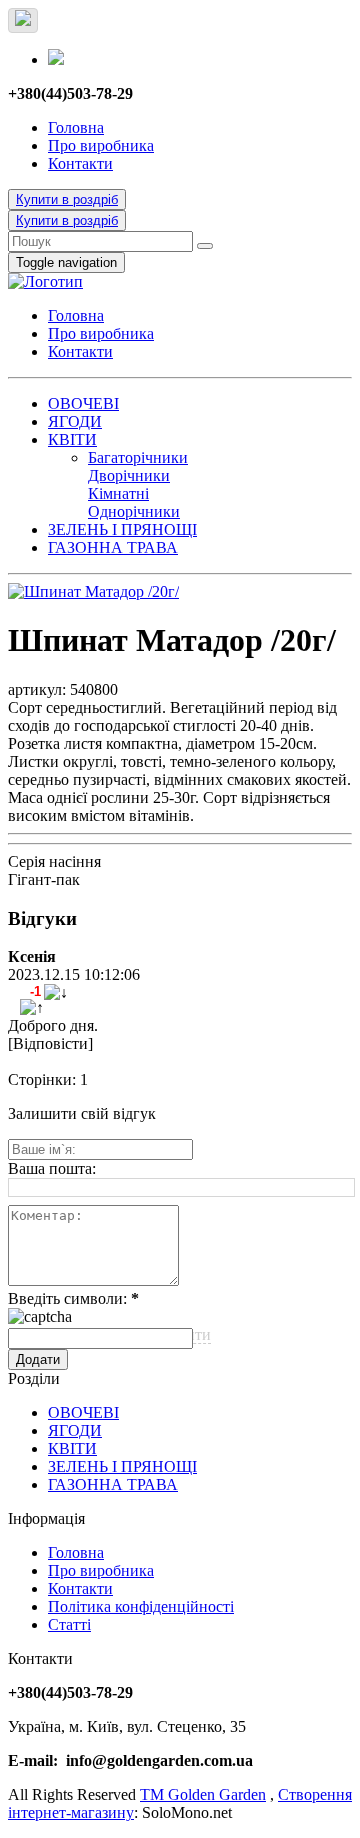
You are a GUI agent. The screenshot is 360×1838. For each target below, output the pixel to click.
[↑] (32, 1008)
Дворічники (129, 475)
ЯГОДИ (75, 421)
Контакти (80, 163)
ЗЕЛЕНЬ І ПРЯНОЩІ (122, 529)
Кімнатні (118, 493)
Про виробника (101, 145)
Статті (69, 1624)
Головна (76, 127)
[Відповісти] (50, 1043)
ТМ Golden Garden (203, 1794)
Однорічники (134, 511)
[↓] (56, 993)
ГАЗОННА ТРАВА (113, 547)
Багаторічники (138, 457)
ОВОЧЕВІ (83, 403)
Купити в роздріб (67, 199)
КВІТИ (72, 439)
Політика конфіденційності (141, 1606)
